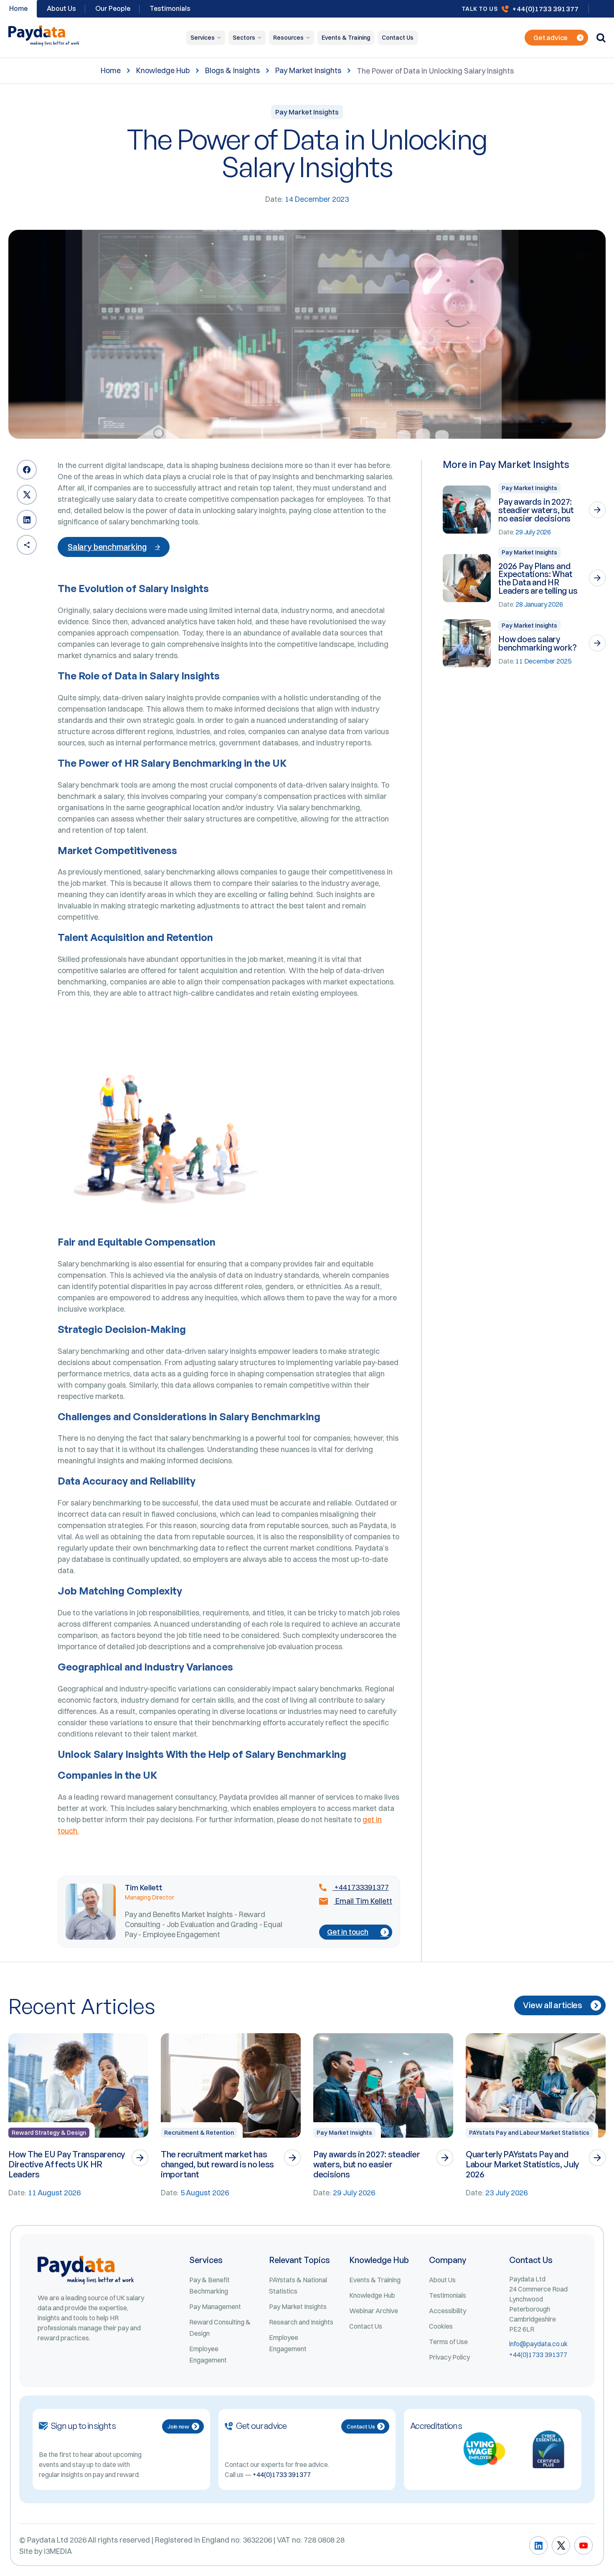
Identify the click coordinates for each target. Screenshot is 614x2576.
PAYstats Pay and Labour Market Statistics (529, 2133)
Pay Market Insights (308, 71)
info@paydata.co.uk (538, 2344)
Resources (288, 38)
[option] (78, 2116)
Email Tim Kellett (363, 1901)
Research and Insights (301, 2322)
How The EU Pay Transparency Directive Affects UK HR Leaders (67, 2164)
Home (111, 71)
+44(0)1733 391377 (545, 9)
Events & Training (346, 38)
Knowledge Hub (163, 71)
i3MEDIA (58, 2551)
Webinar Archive (374, 2311)
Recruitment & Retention (199, 2133)
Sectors (244, 38)
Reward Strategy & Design (49, 2133)
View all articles (553, 2005)
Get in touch (348, 1932)
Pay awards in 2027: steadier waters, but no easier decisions (536, 510)
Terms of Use (448, 2342)
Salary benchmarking (107, 547)
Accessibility (448, 2311)
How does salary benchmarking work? (537, 643)
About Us (61, 8)
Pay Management (215, 2306)
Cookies (441, 2326)
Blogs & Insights (232, 71)
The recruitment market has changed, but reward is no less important (217, 2164)
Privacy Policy (449, 2357)
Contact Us (398, 38)
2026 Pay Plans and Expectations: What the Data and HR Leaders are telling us (538, 578)
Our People (113, 8)
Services (203, 38)
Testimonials (170, 8)
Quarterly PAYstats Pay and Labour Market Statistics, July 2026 (522, 2164)
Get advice (551, 38)
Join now (178, 2426)
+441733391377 (361, 1887)
